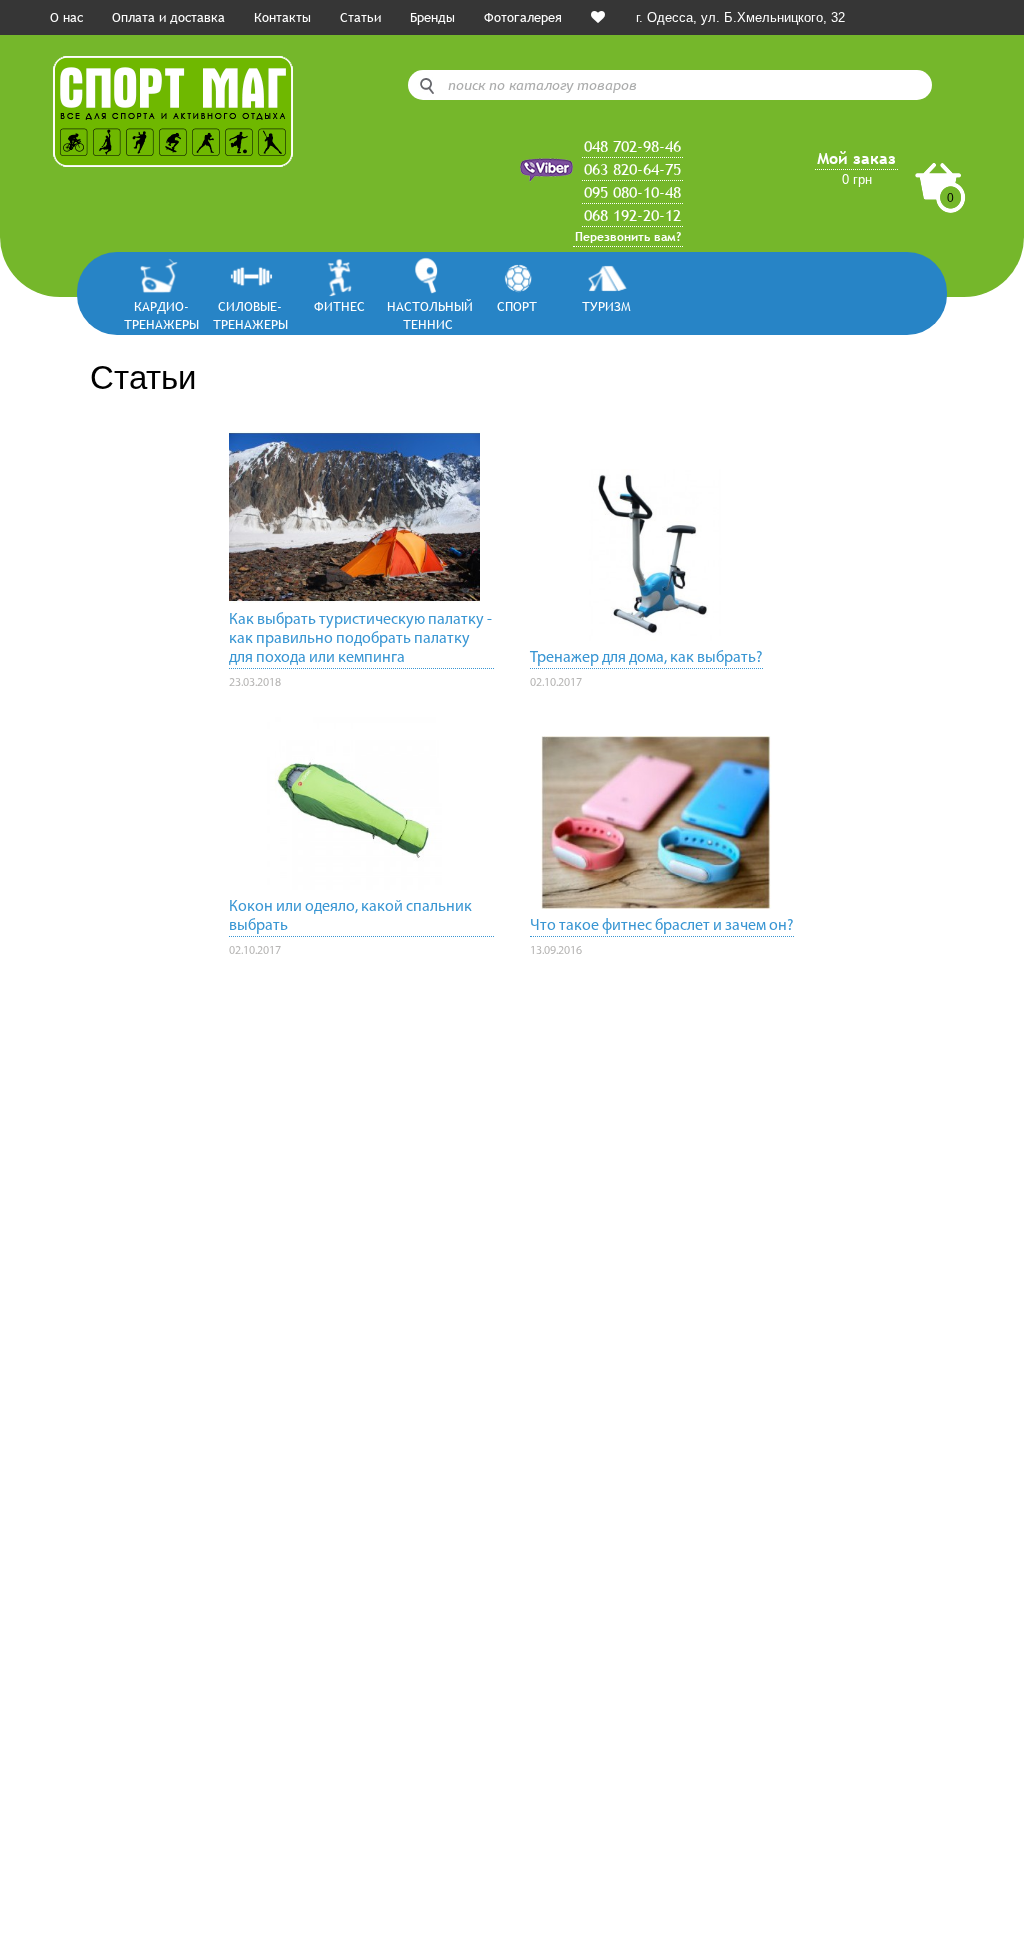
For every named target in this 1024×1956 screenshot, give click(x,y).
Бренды (432, 17)
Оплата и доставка (168, 17)
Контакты (282, 17)
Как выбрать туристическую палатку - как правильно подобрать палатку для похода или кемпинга (360, 639)
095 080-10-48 (632, 192)
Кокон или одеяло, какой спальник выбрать (350, 916)
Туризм (606, 306)
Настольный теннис (428, 314)
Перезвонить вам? (628, 237)
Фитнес (339, 306)
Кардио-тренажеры (161, 314)
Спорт (517, 306)
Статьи (360, 17)
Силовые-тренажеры (250, 314)
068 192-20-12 (632, 215)
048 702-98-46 (632, 146)
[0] (598, 17)
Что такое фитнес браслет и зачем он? (662, 926)
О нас (66, 17)
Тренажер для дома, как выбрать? (646, 658)
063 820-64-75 (632, 169)
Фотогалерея (523, 17)
